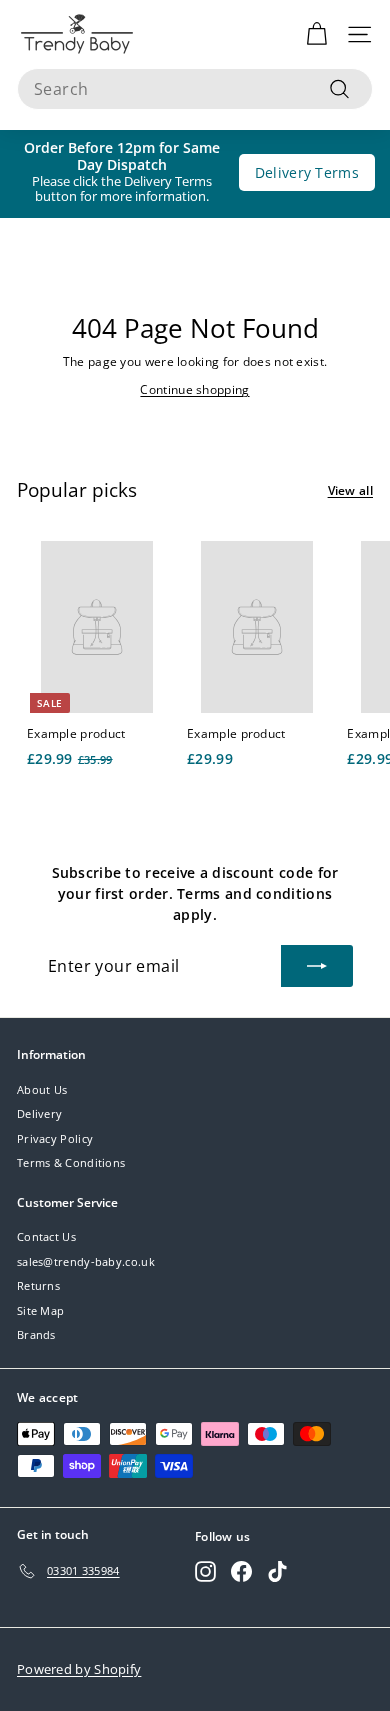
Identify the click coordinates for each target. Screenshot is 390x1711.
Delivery (39, 1113)
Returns (38, 1285)
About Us (42, 1089)
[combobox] (195, 89)
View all (350, 490)
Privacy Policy (55, 1138)
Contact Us (46, 1236)
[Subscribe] (317, 966)
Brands (36, 1334)
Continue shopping (194, 389)
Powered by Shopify (79, 1669)
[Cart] (316, 34)
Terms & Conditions (71, 1162)
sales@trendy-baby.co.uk (86, 1261)
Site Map (40, 1310)
